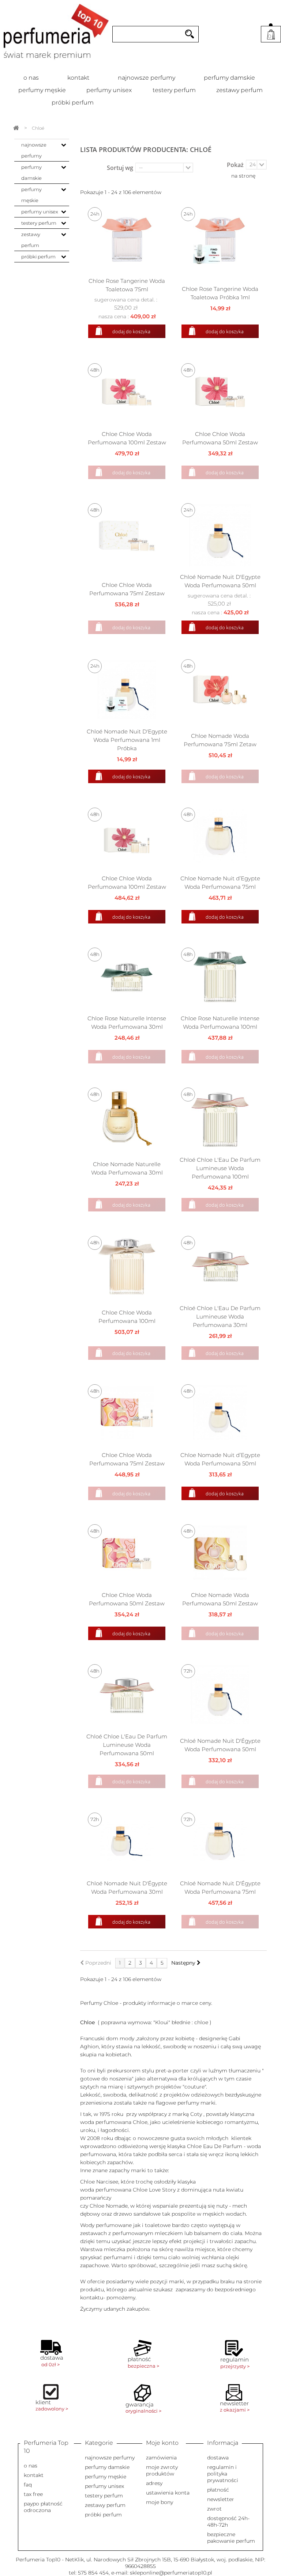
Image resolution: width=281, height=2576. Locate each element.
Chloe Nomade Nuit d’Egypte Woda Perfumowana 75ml (220, 883)
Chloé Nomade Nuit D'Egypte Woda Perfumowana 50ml (220, 581)
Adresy (154, 2483)
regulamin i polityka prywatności (223, 2474)
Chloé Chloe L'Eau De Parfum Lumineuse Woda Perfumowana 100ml (220, 1168)
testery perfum (174, 90)
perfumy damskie (229, 78)
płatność (218, 2490)
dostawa (218, 2458)
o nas (31, 78)
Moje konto (162, 2443)
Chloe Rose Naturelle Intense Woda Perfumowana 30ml (127, 1023)
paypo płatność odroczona (43, 2507)
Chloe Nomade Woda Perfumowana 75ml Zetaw (220, 740)
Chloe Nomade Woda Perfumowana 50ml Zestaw (220, 1599)
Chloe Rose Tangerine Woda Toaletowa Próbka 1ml (220, 293)
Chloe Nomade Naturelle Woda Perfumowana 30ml (127, 1168)
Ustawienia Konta (168, 2493)
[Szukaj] (190, 34)
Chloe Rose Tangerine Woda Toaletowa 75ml (127, 285)
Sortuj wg (120, 168)
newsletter (221, 2499)
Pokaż (235, 165)
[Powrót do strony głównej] (16, 128)
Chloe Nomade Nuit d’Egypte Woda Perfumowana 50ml (220, 1459)
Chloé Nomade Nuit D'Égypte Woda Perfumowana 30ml (127, 1888)
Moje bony (160, 2502)
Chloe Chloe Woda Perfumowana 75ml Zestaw (127, 589)
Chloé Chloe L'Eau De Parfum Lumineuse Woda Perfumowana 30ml (220, 1317)
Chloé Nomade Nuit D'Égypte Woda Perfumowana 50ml (220, 1745)
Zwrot (214, 2509)
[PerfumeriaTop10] (56, 32)
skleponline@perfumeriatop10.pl (171, 2573)
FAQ (28, 2485)
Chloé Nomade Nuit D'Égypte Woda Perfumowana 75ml (220, 1888)
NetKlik (74, 2560)
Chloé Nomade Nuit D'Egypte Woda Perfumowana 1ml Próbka (127, 740)
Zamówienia (161, 2458)
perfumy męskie (42, 90)
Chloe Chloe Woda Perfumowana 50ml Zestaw (220, 438)
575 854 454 (93, 2573)
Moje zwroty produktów (162, 2470)
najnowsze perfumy (147, 78)
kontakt (78, 78)
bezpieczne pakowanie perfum (231, 2538)
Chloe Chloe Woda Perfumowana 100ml (127, 1317)
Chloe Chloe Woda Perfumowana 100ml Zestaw (127, 438)
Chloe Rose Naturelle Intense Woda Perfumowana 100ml (220, 1023)
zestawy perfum (239, 90)
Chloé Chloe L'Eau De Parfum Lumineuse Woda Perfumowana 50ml (127, 1745)
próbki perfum (73, 103)
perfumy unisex (109, 90)
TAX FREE (33, 2494)
